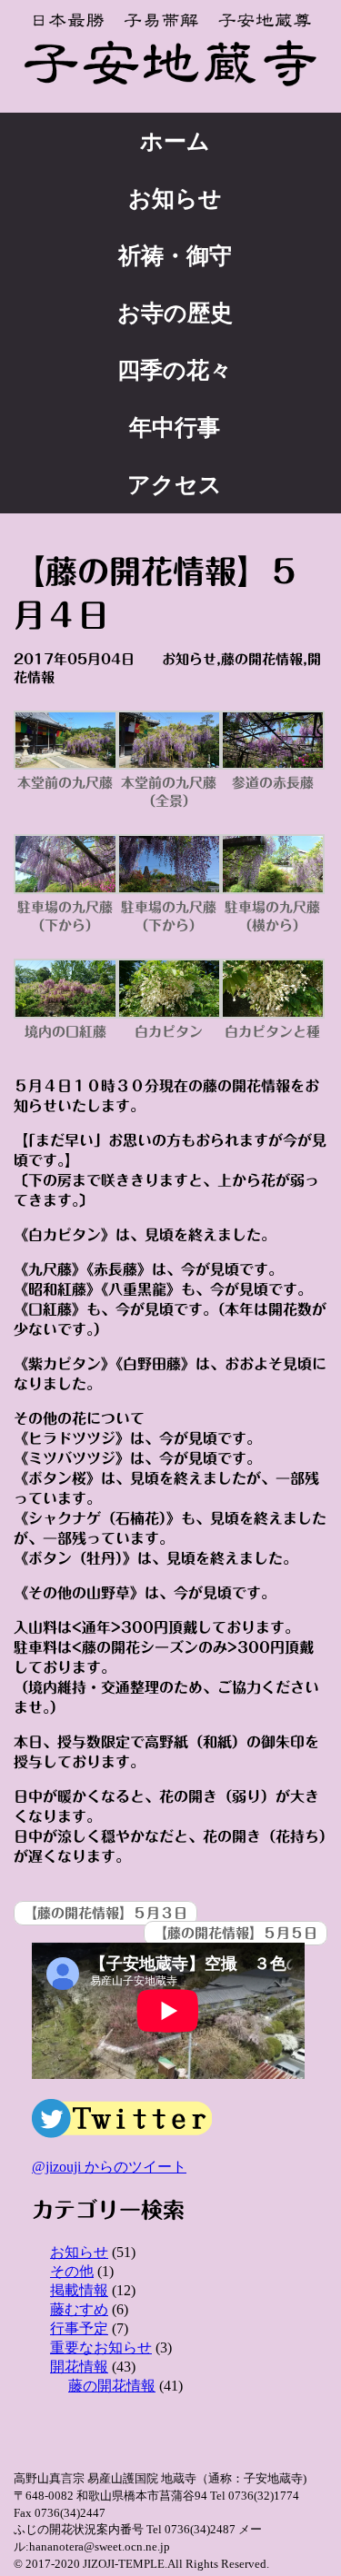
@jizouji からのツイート (109, 2167)
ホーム (175, 141)
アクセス (175, 485)
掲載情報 (79, 2290)
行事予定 (79, 2328)
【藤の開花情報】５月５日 (236, 1933)
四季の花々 (175, 370)
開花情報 (79, 2367)
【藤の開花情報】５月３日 (105, 1913)
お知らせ (175, 199)
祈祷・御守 (175, 256)
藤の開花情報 (262, 659)
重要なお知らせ (101, 2347)
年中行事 (175, 428)
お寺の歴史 (175, 313)
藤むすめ (79, 2309)
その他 (72, 2271)
